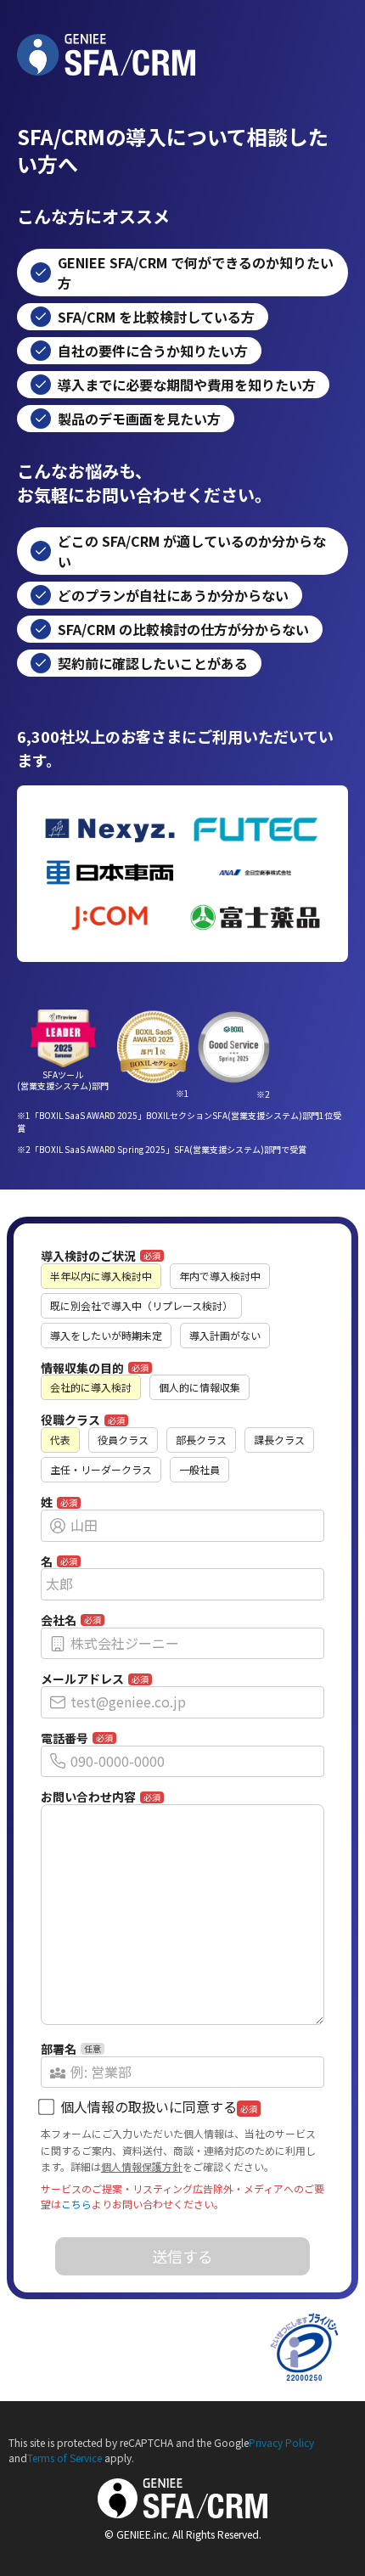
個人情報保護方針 (142, 2166)
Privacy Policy (281, 2442)
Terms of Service (65, 2458)
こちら (76, 2204)
